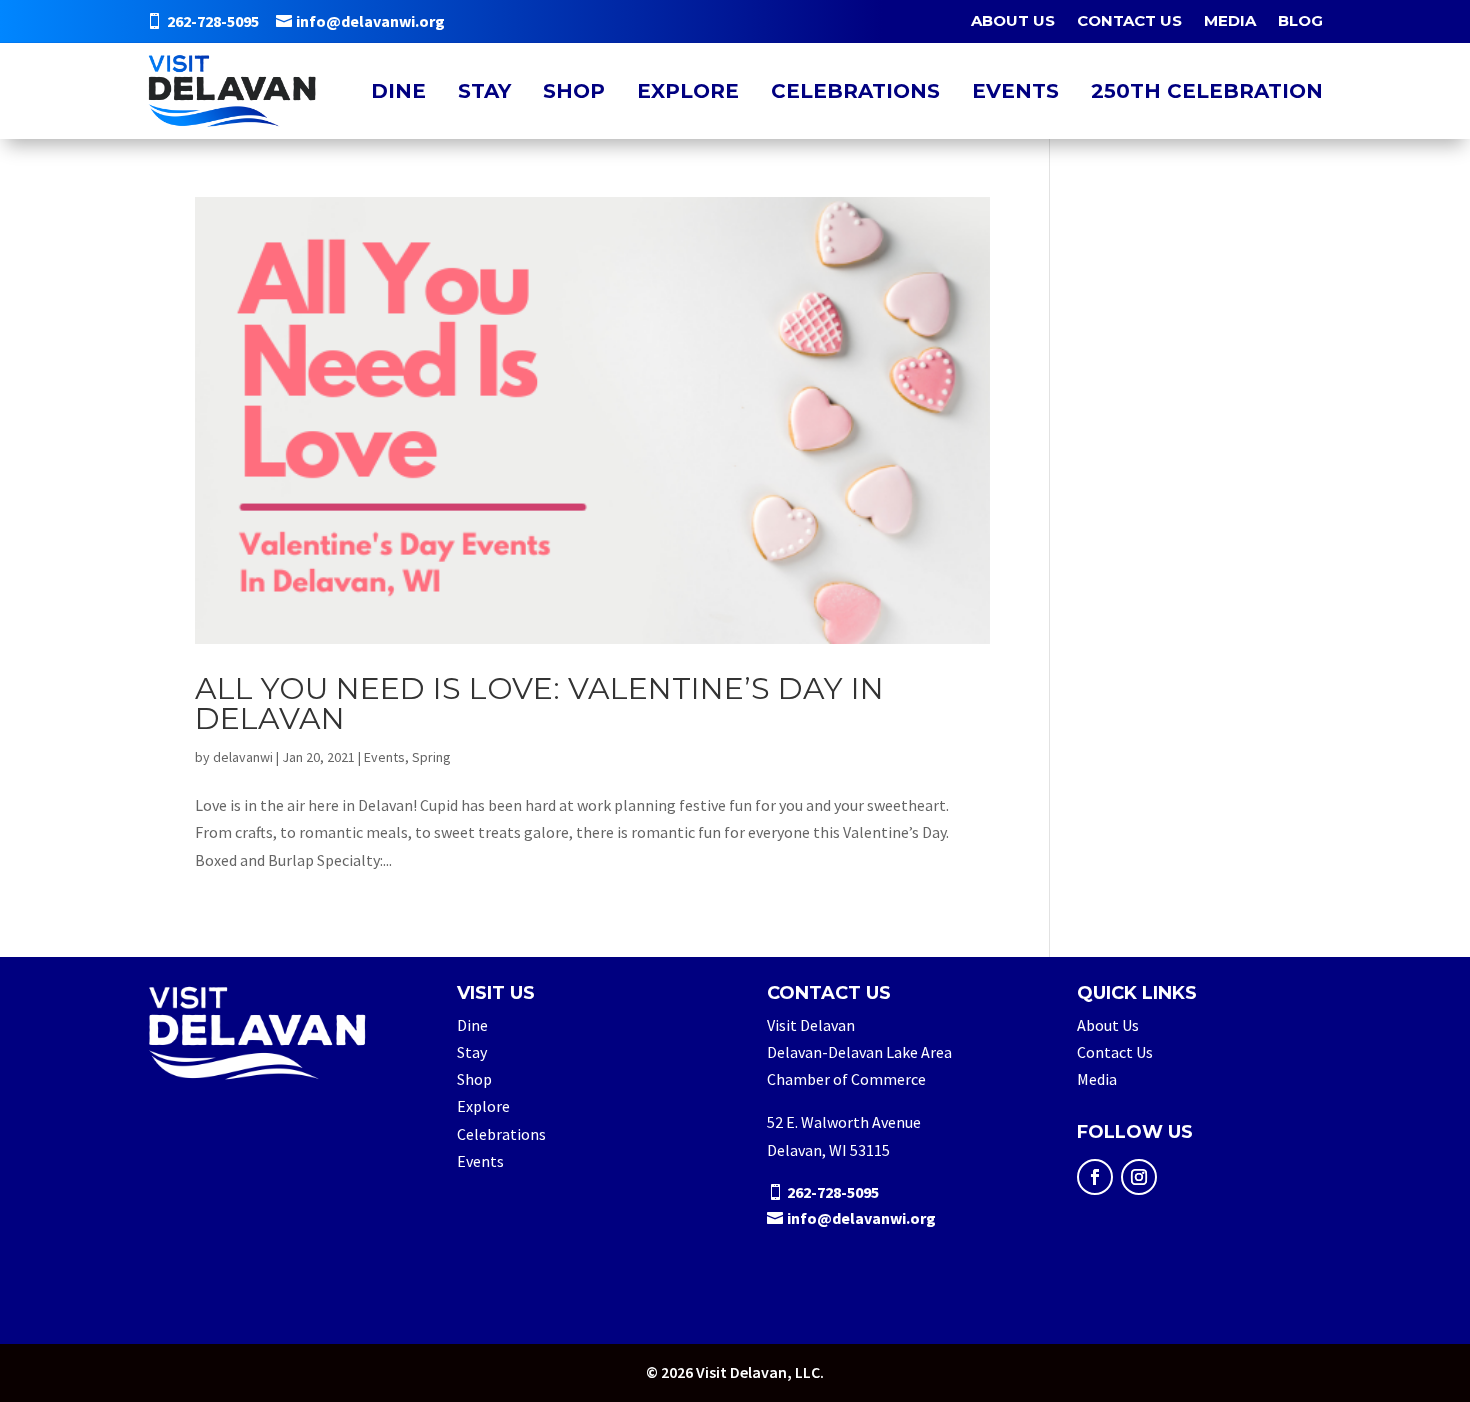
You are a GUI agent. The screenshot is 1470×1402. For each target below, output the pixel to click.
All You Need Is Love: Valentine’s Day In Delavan (539, 703)
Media (1230, 22)
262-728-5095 (213, 21)
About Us (1013, 22)
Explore (688, 91)
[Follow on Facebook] (1095, 1177)
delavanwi (243, 757)
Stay (484, 91)
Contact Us (1129, 22)
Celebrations (855, 91)
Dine (398, 91)
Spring (431, 757)
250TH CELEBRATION (1207, 91)
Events (1015, 91)
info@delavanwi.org (370, 21)
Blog (1300, 22)
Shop (574, 91)
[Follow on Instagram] (1139, 1177)
